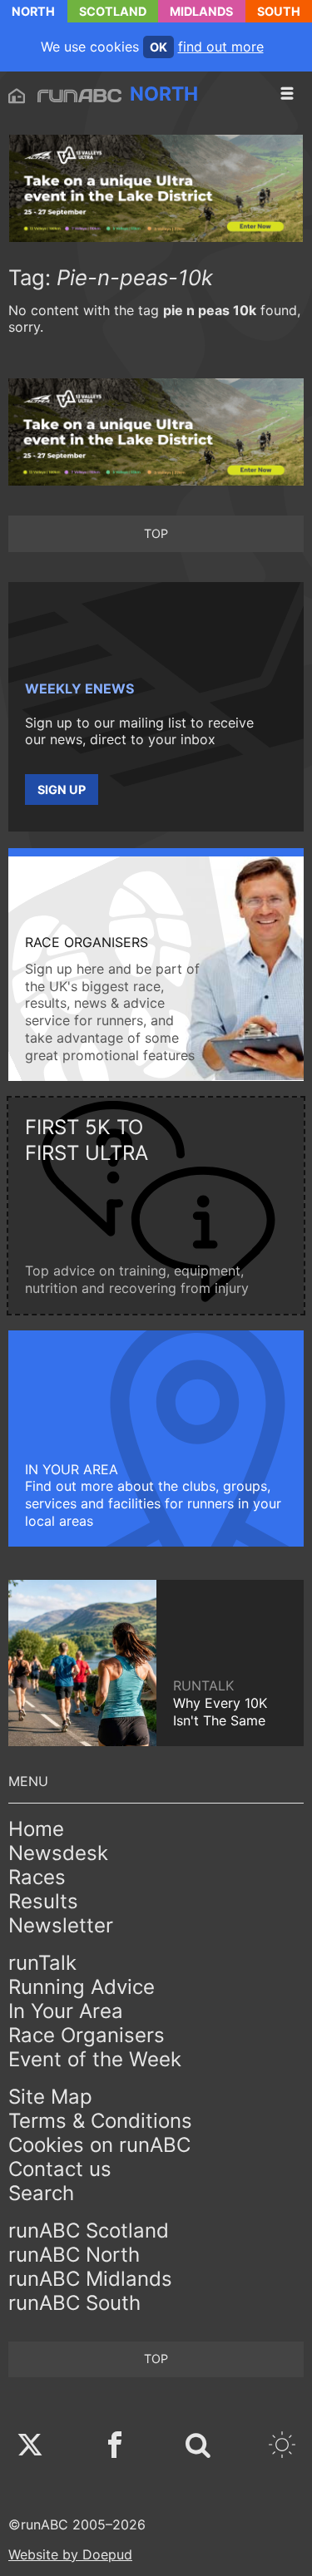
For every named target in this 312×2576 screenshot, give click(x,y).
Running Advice (82, 1987)
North (33, 11)
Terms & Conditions (100, 2121)
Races (37, 1877)
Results (43, 1901)
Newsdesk (58, 1853)
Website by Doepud (70, 2554)
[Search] (198, 2447)
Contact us (60, 2169)
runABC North (74, 2255)
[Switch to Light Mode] (282, 2447)
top (156, 533)
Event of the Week (95, 2059)
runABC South (74, 2303)
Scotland (113, 11)
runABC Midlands (90, 2279)
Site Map (50, 2097)
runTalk (42, 1963)
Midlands (201, 11)
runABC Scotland (89, 2231)
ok (158, 47)
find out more (221, 47)
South (279, 11)
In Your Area (66, 2011)
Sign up (62, 790)
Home (36, 1829)
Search (41, 2193)
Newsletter (61, 1925)
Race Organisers (87, 2035)
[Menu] (287, 94)
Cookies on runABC (99, 2145)
